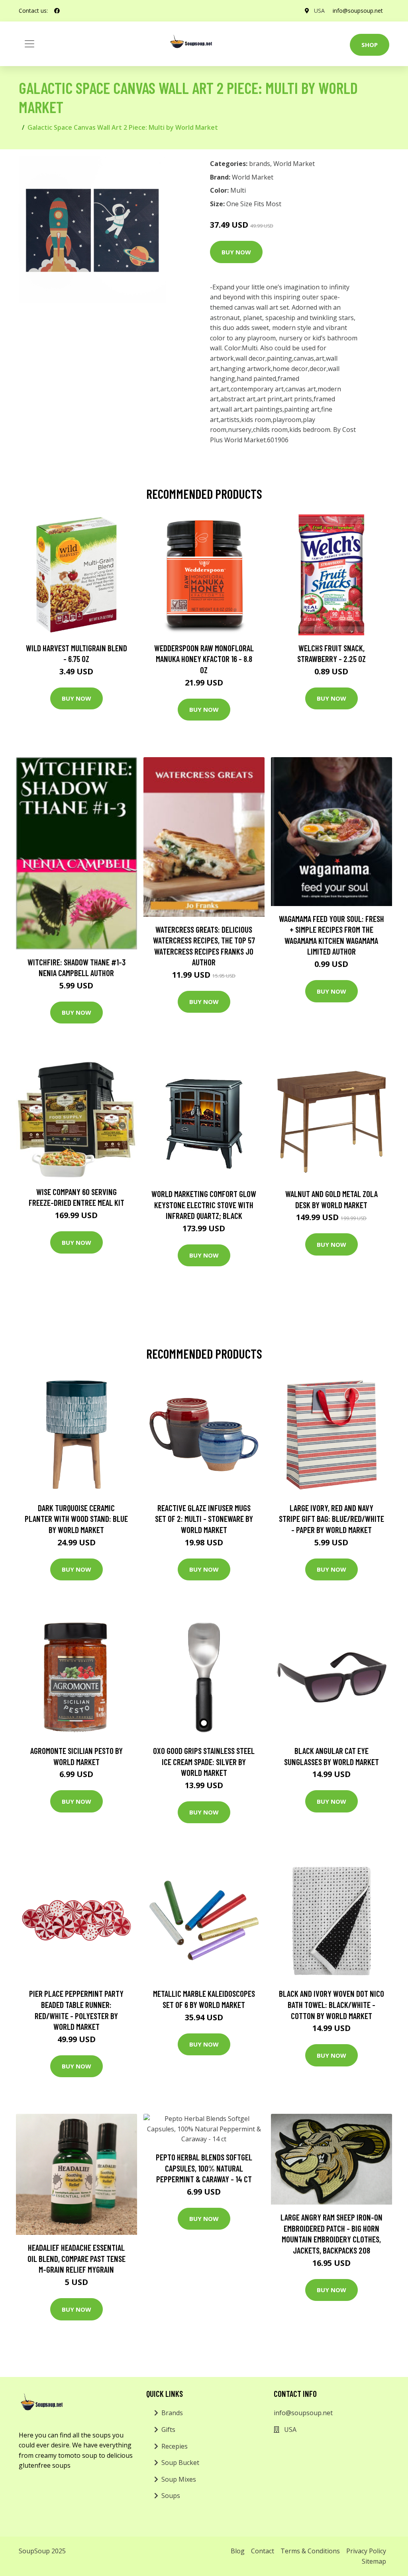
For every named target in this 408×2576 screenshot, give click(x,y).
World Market (294, 164)
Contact (263, 2551)
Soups (171, 2496)
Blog (238, 2551)
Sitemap (374, 2561)
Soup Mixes (179, 2479)
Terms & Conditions (310, 2551)
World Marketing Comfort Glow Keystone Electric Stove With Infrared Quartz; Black (204, 1205)
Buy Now (236, 252)
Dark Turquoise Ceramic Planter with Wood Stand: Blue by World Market (76, 1519)
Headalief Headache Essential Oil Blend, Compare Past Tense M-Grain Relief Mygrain (76, 2258)
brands (260, 164)
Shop (370, 45)
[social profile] (57, 11)
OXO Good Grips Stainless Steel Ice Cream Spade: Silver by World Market (204, 1762)
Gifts (168, 2430)
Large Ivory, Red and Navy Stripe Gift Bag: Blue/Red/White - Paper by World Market (331, 1519)
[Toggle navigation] (29, 44)
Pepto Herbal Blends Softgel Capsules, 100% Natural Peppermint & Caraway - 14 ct (204, 2168)
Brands (172, 2413)
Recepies (175, 2446)
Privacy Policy (366, 2551)
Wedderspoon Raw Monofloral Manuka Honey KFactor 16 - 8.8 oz (204, 659)
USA (319, 11)
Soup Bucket (180, 2463)
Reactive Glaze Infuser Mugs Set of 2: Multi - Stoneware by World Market (204, 1519)
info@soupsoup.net (358, 11)
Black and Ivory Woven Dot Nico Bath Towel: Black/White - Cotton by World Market (331, 2004)
